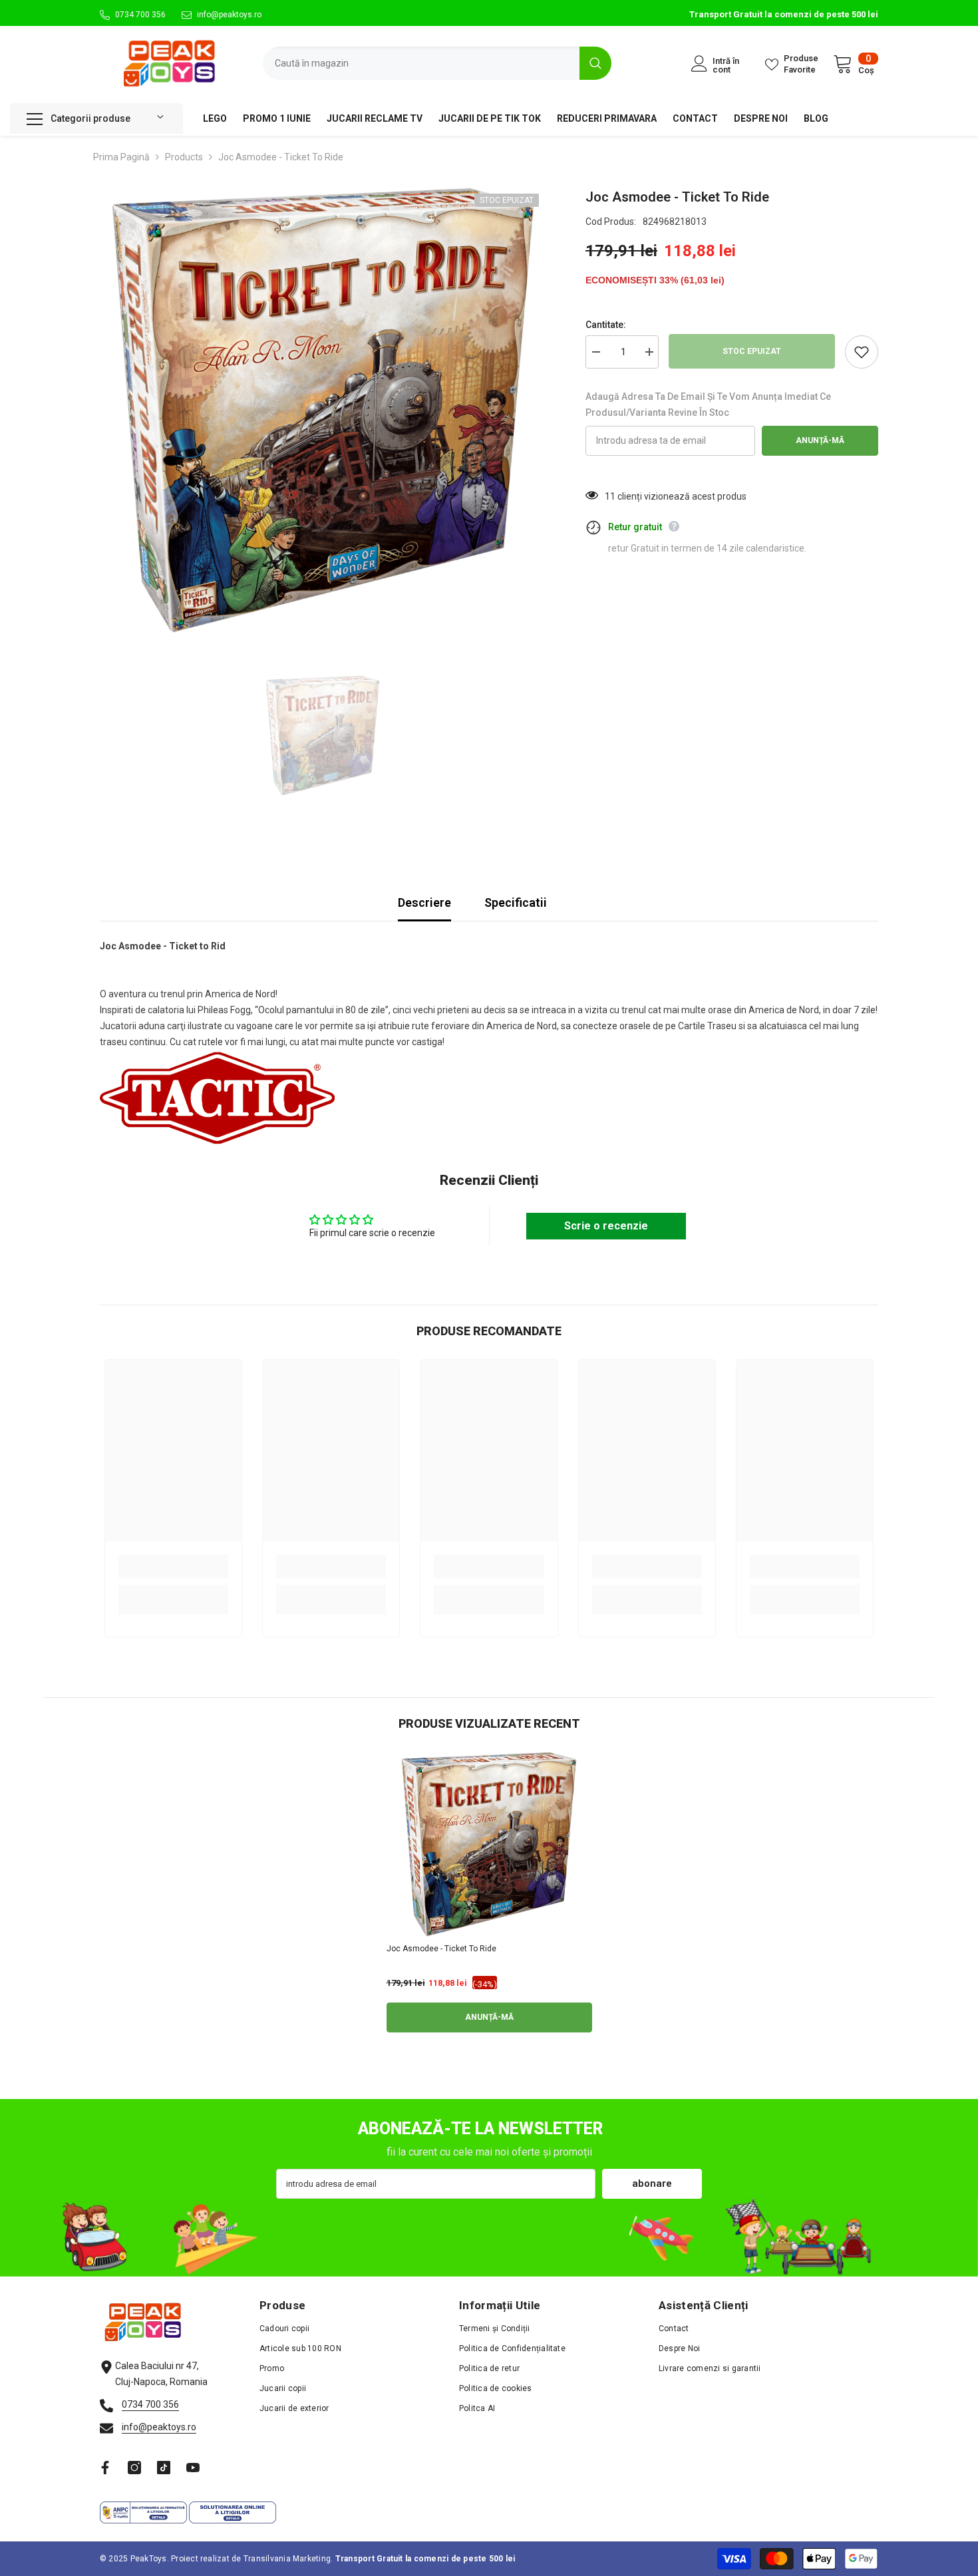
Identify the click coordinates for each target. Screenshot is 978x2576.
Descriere (424, 902)
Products (184, 157)
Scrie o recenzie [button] (606, 1226)
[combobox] (421, 63)
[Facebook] (105, 2468)
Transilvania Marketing (287, 2559)
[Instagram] (134, 2468)
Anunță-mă (820, 440)
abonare (652, 2183)
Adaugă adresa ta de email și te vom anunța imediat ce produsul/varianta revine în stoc (708, 404)
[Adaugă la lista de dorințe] (862, 352)
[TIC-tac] (164, 2468)
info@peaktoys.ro (229, 15)
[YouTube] (193, 2468)
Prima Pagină (121, 157)
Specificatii (516, 902)
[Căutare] (437, 63)
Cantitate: (606, 325)
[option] (323, 410)
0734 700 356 (140, 15)
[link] (173, 1566)
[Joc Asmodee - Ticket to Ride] (489, 1844)
